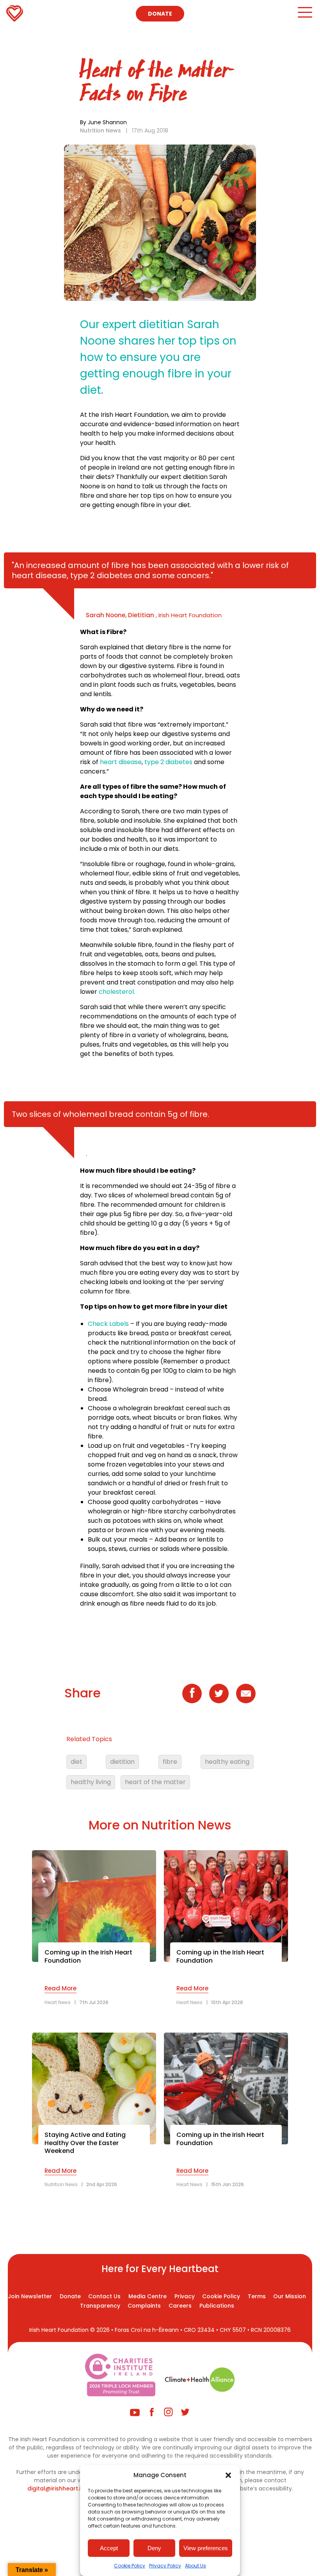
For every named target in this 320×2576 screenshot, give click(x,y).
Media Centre (148, 2296)
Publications (217, 2306)
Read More (60, 1988)
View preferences (206, 2548)
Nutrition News (100, 130)
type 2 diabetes (168, 762)
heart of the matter (155, 1782)
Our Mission (290, 2296)
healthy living (91, 1782)
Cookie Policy (130, 2566)
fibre (170, 1762)
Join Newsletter (30, 2296)
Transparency (100, 2306)
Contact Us (104, 2296)
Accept (109, 2548)
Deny (154, 2548)
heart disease (121, 762)
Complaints (144, 2306)
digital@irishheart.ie (56, 2488)
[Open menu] (305, 16)
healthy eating (227, 1762)
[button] (228, 2475)
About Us (196, 2566)
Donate (160, 14)
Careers (180, 2306)
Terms (257, 2296)
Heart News (58, 2002)
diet (76, 1762)
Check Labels (109, 1324)
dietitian (122, 1762)
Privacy (185, 2296)
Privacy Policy (165, 2566)
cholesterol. (117, 992)
